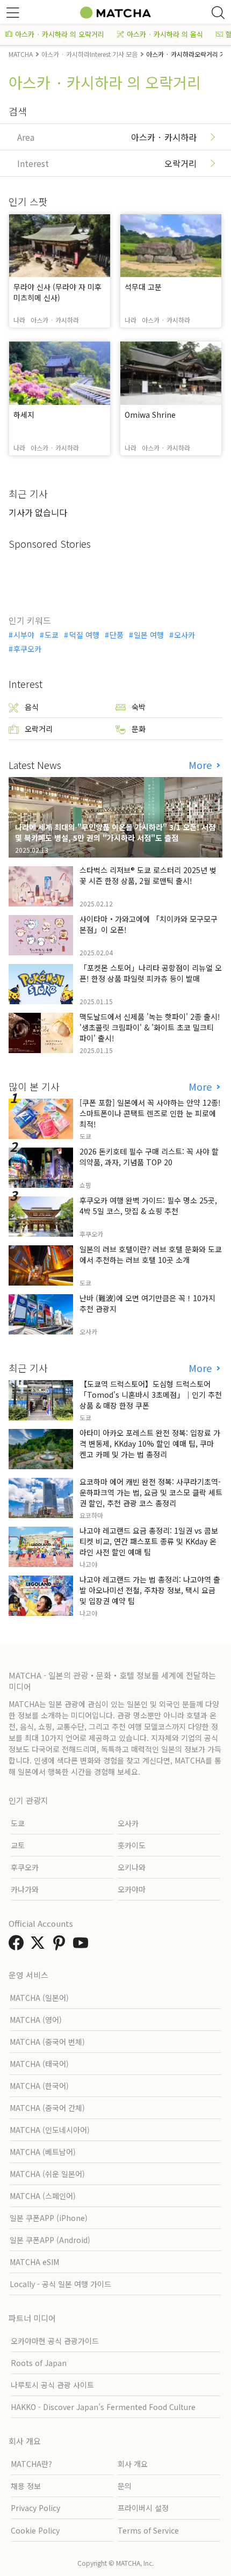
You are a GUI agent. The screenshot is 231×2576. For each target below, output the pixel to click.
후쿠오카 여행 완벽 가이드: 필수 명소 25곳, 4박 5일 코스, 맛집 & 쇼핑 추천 (148, 1206)
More (201, 765)
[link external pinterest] (61, 1946)
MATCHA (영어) (36, 2020)
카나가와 (25, 1889)
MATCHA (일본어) (39, 1998)
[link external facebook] (18, 1946)
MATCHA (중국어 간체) (47, 2108)
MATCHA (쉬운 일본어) (47, 2174)
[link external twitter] (40, 1946)
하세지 (24, 415)
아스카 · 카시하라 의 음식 (165, 34)
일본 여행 (149, 635)
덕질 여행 (84, 635)
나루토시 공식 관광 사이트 (52, 2385)
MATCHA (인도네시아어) (50, 2130)
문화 (139, 729)
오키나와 (132, 1867)
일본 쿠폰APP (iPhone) (49, 2218)
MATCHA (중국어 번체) (47, 2042)
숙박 (139, 707)
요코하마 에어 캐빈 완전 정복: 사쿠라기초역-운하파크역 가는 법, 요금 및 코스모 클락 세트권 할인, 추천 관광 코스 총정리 (151, 1492)
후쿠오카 (27, 649)
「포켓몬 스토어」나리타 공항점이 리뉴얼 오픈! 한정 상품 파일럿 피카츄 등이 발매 (151, 973)
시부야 (24, 635)
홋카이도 (132, 1845)
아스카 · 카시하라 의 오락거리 (60, 34)
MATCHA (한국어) (39, 2086)
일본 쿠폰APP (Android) (50, 2240)
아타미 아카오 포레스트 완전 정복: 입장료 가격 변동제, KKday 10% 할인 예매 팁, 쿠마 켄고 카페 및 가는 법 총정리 (150, 1443)
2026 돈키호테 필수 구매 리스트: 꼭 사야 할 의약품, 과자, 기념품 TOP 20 (149, 1157)
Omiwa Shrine (150, 415)
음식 (32, 707)
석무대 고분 (143, 287)
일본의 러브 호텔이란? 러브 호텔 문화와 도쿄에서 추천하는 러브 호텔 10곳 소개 (151, 1254)
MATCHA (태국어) (39, 2064)
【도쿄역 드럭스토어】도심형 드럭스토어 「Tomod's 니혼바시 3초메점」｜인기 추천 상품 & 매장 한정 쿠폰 (151, 1395)
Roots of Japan (39, 2363)
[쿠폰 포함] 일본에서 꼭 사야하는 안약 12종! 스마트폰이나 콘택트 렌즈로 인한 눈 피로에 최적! (150, 1113)
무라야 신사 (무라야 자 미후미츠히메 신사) (57, 292)
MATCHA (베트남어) (43, 2152)
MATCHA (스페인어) (43, 2196)
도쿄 (52, 635)
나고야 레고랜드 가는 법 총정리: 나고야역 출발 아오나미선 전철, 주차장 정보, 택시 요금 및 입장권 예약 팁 (150, 1590)
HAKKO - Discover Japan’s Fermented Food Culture (103, 2407)
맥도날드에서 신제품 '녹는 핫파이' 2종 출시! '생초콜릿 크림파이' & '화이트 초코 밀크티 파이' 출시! (150, 1027)
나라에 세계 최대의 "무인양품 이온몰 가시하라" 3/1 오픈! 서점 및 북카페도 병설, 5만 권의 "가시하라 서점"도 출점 (115, 832)
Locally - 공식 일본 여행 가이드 (60, 2284)
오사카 (185, 635)
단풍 (117, 635)
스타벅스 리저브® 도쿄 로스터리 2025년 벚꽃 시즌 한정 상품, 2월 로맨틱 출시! (148, 875)
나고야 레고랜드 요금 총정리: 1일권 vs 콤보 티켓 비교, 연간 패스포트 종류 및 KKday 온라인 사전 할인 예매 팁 (149, 1541)
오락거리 (39, 729)
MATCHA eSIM (34, 2262)
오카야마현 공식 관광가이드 (55, 2341)
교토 (18, 1845)
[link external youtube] (83, 1946)
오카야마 (132, 1889)
